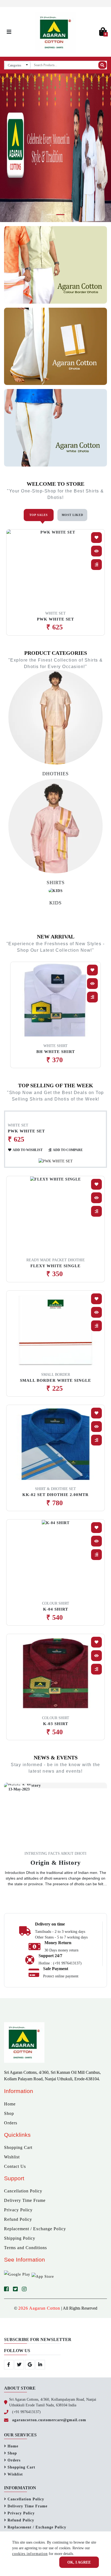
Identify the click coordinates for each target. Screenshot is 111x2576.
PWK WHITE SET (55, 619)
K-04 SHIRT (56, 1609)
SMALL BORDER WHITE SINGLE (55, 1380)
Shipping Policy (20, 2238)
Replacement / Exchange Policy (35, 2229)
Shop (9, 2113)
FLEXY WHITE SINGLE (55, 1266)
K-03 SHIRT (56, 1724)
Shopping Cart (18, 2147)
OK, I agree (79, 2562)
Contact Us (15, 2166)
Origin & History (56, 1863)
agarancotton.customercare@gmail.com (49, 2420)
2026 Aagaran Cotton (39, 2308)
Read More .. (56, 1894)
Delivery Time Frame (25, 2200)
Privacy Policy (18, 2210)
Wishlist (12, 2157)
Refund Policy (18, 2219)
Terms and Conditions (25, 2248)
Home (10, 2104)
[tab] (39, 515)
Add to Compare (68, 1150)
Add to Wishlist (28, 1150)
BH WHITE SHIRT (56, 1052)
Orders (11, 2123)
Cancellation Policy (23, 2191)
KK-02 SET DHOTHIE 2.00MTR (55, 1495)
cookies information (30, 2554)
